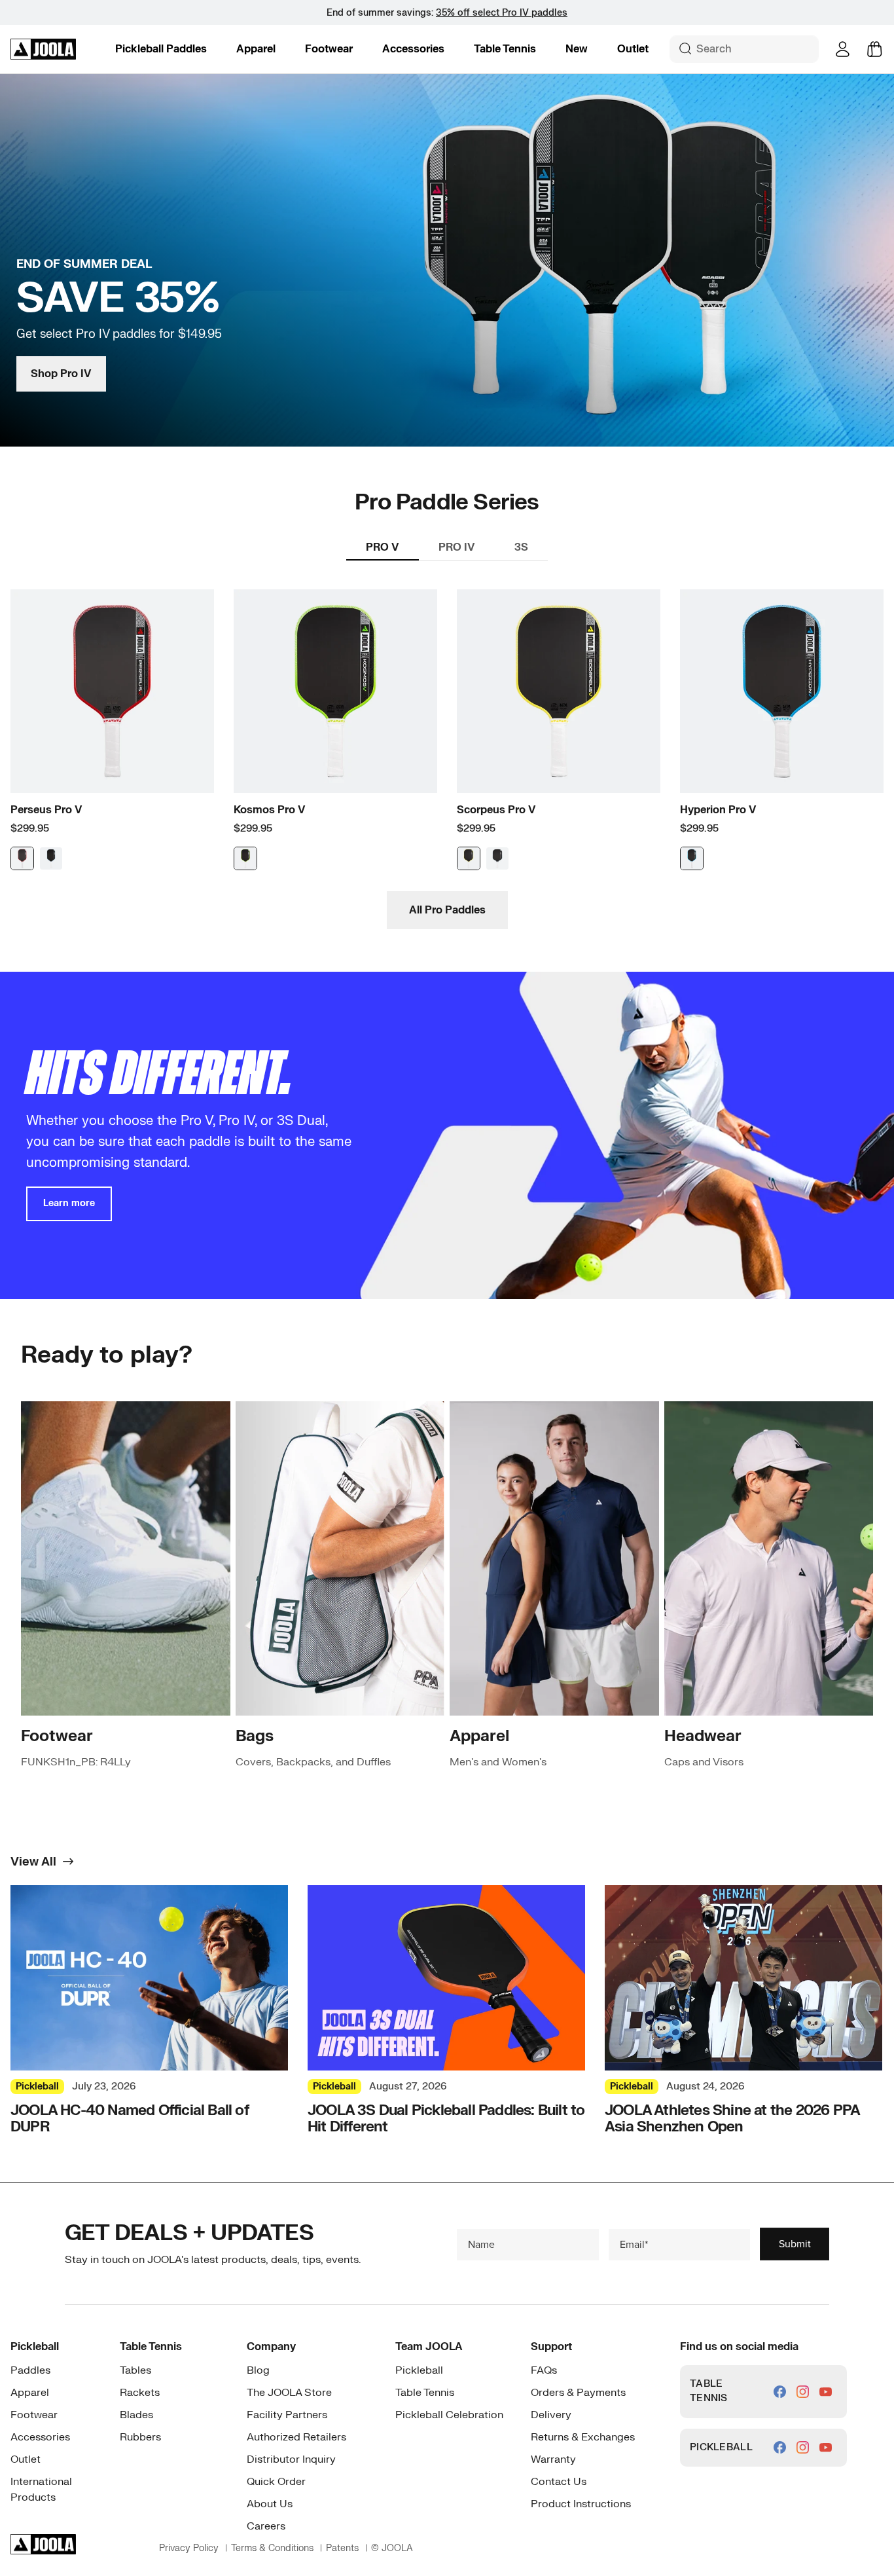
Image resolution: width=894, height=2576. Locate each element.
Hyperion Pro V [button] (718, 810)
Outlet (633, 49)
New (577, 49)
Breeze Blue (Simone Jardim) (51, 858)
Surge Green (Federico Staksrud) (245, 858)
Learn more (69, 1203)
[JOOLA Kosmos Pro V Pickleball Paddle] (335, 691)
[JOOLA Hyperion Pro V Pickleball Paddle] (782, 691)
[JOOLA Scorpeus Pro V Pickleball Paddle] (559, 691)
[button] (161, 49)
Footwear (329, 49)
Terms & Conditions (272, 2548)
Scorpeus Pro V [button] (496, 810)
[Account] (843, 49)
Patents (342, 2548)
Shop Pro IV (61, 374)
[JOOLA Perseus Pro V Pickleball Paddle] (112, 691)
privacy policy (189, 2548)
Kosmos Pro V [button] (270, 810)
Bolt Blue (692, 858)
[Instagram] (803, 2392)
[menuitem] (161, 49)
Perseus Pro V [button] (46, 810)
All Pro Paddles (447, 910)
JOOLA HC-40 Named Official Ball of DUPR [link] (130, 2119)
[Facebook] (780, 2392)
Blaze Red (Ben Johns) (22, 858)
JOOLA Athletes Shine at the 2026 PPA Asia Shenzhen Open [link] (732, 2119)
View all (33, 1862)
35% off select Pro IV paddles (502, 13)
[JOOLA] (43, 49)
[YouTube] (826, 2392)
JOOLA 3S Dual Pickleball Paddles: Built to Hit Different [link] (446, 2119)
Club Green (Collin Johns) (497, 858)
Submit (795, 2244)
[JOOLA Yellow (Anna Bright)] (469, 858)
